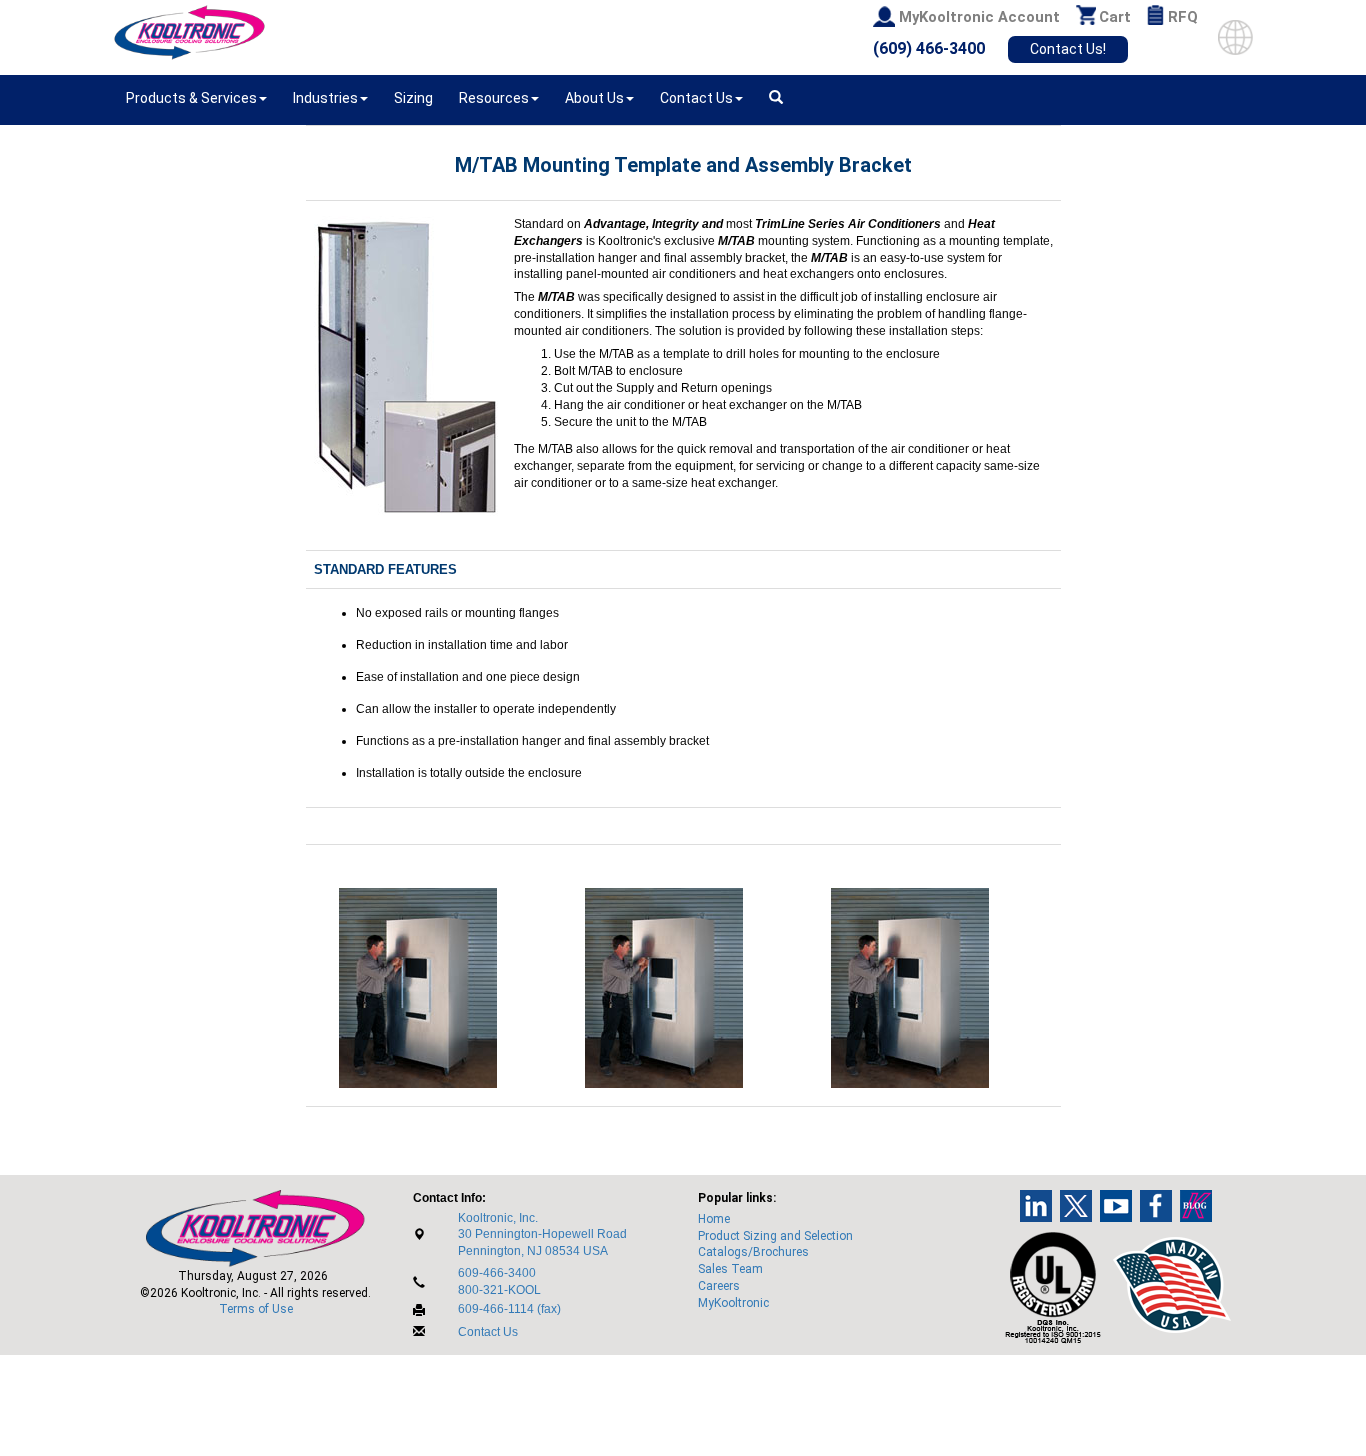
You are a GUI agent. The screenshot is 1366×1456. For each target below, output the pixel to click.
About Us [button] (594, 98)
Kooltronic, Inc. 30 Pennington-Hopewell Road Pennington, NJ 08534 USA (542, 1235)
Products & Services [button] (191, 98)
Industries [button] (325, 98)
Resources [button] (494, 98)
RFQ (1183, 17)
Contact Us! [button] (1068, 49)
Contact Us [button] (696, 98)
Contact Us (488, 1332)
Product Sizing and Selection (775, 1236)
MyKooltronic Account (979, 17)
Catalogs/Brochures (753, 1252)
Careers (719, 1286)
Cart (1115, 17)
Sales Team (730, 1269)
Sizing (413, 98)
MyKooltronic (733, 1303)
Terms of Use (256, 1309)
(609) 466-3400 (929, 48)
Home (714, 1219)
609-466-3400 (497, 1273)
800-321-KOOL (499, 1290)
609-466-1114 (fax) (509, 1309)
